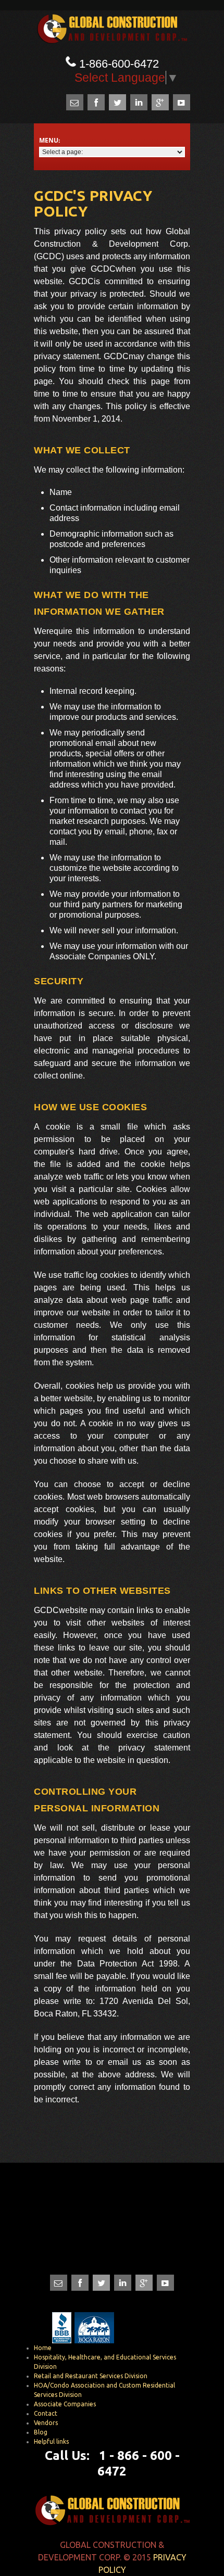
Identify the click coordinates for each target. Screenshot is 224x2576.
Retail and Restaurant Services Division (91, 2376)
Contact (46, 2413)
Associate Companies (65, 2404)
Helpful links (51, 2441)
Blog (41, 2432)
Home (43, 2348)
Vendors (46, 2423)
